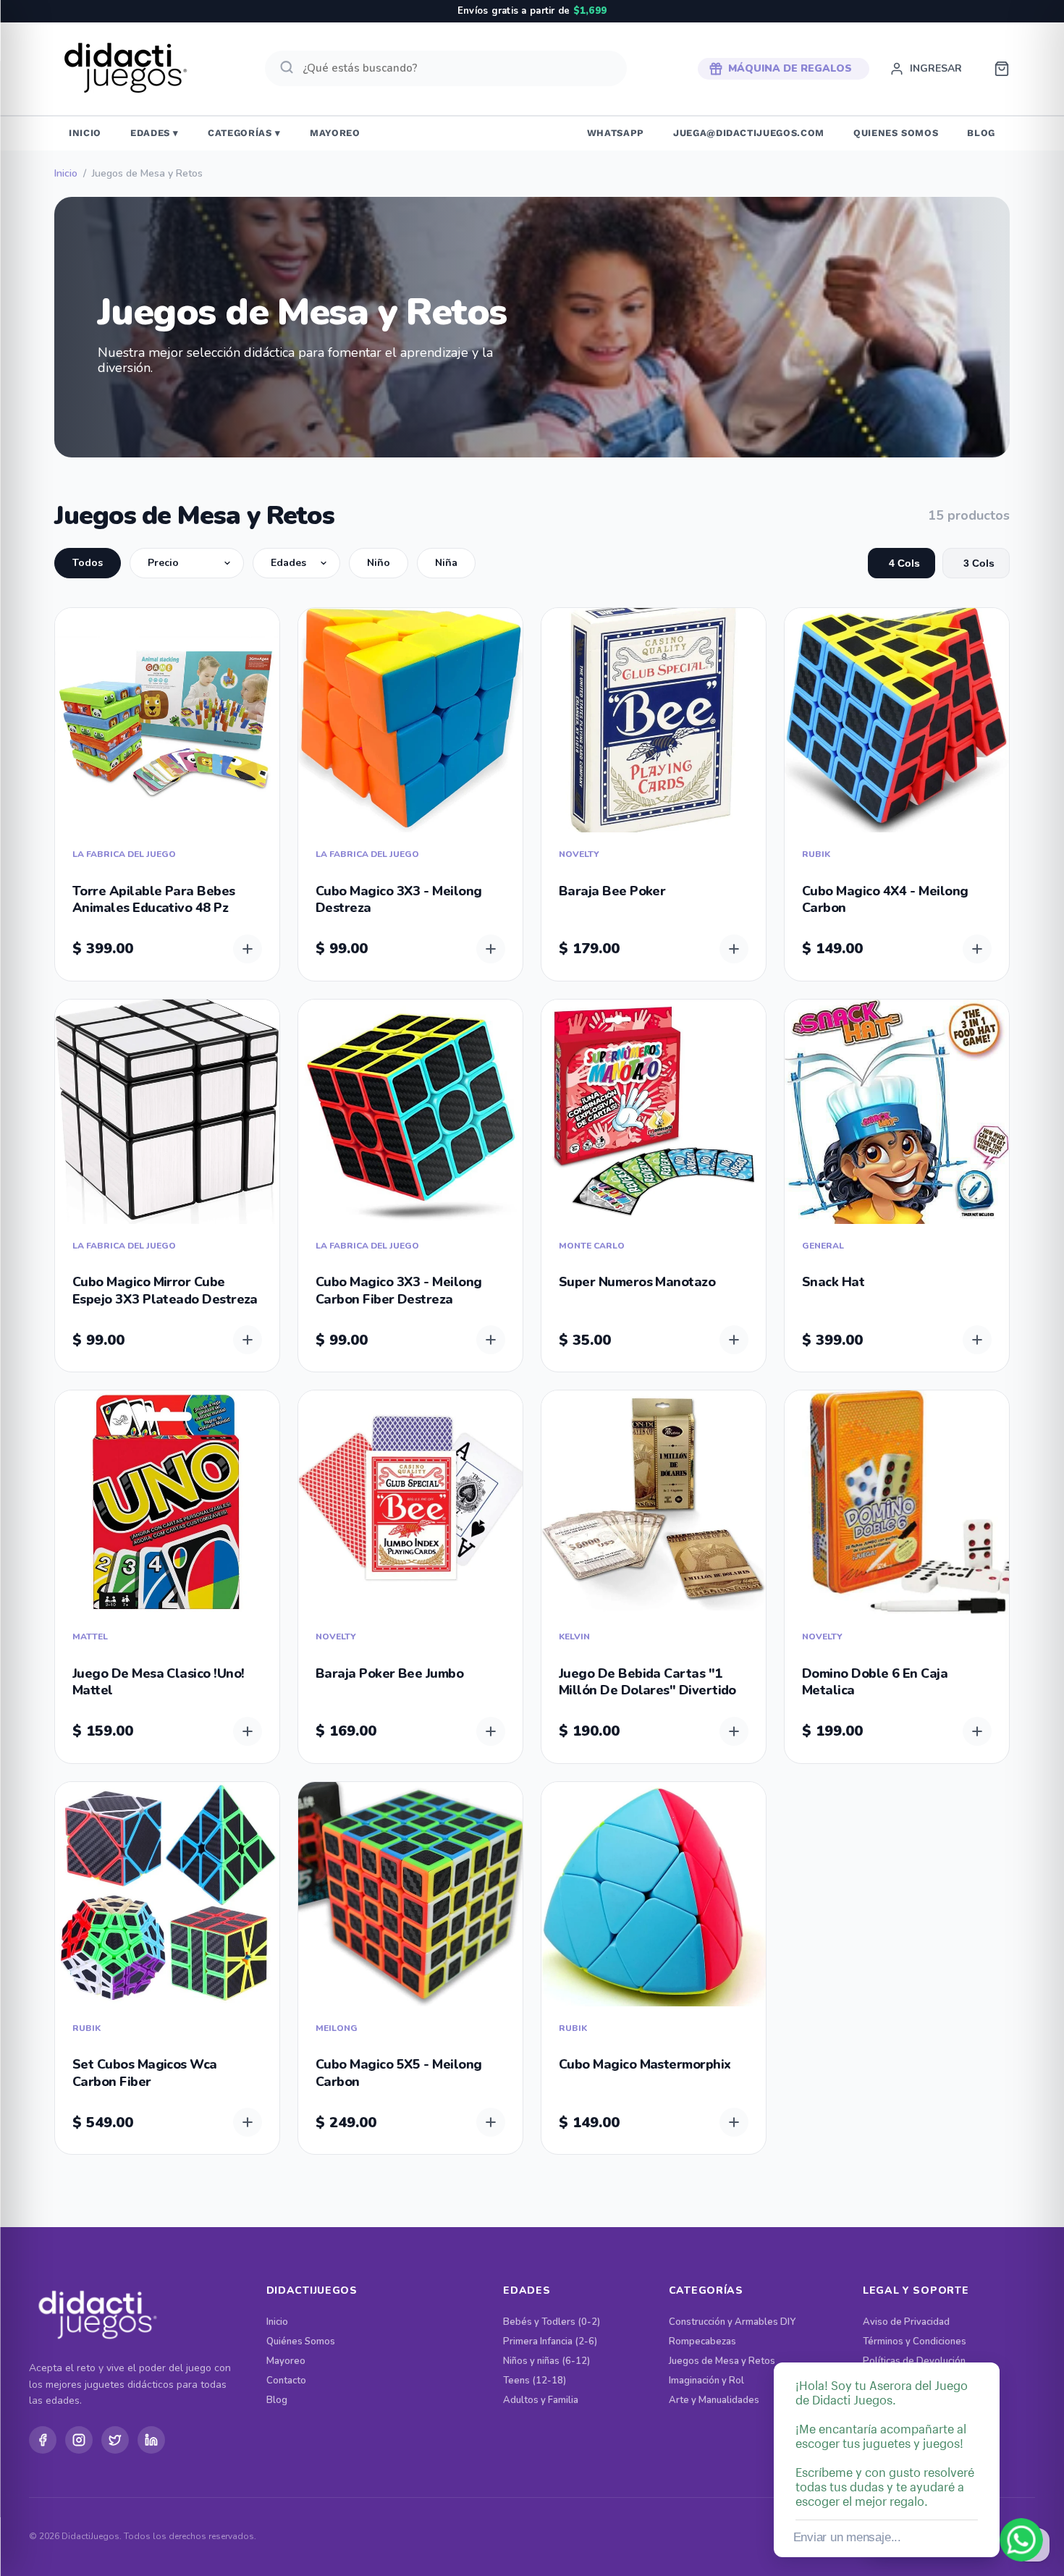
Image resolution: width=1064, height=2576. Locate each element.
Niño (379, 563)
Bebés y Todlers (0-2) (552, 2322)
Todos (88, 563)
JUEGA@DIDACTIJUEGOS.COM (749, 133)
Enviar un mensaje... (847, 2537)
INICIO (85, 133)
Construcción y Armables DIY (732, 2322)
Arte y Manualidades (714, 2400)
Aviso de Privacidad (906, 2322)
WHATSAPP (616, 133)
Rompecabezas (702, 2342)
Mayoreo (286, 2361)
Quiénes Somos (301, 2342)
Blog (277, 2400)
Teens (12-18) (535, 2381)
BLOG (981, 133)
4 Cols (904, 563)
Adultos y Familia (541, 2400)
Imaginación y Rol (706, 2381)
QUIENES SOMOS (896, 133)
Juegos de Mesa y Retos (722, 2361)
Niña (446, 563)
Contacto (286, 2381)
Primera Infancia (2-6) (550, 2342)
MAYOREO (335, 133)
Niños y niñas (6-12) (546, 2361)
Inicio (66, 174)
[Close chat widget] (987, 2346)
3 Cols (979, 563)
